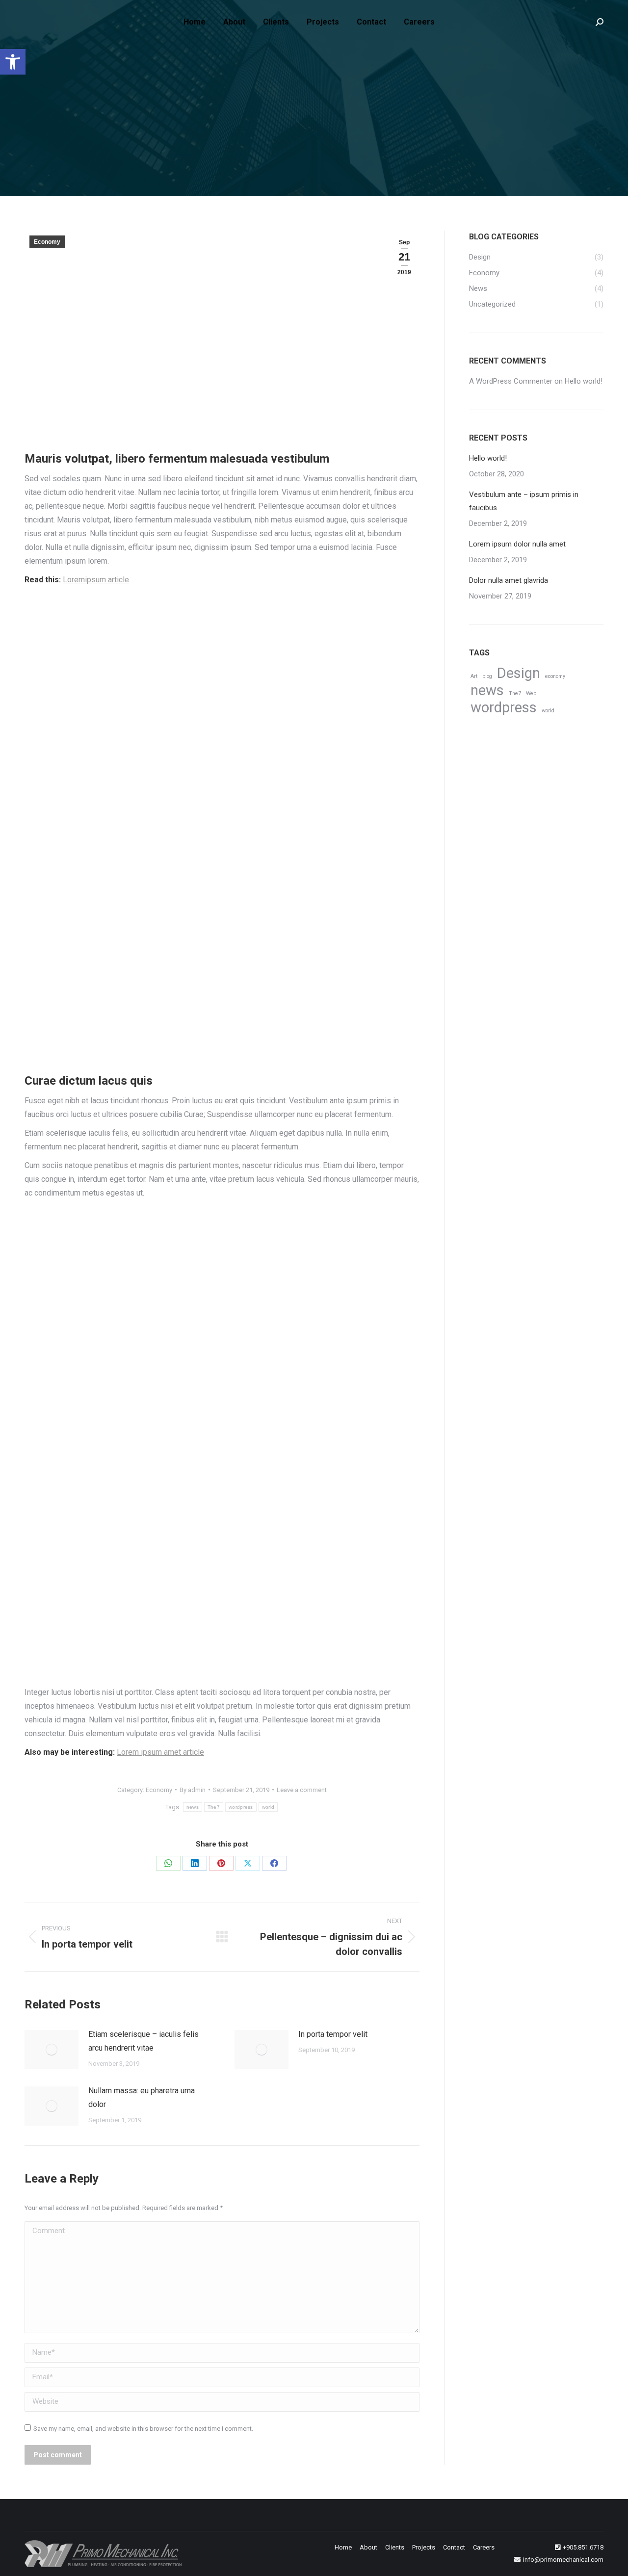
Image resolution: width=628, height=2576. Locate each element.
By (193, 1790)
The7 (214, 1807)
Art (474, 676)
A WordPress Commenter (511, 381)
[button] (13, 62)
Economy (47, 242)
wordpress (241, 1807)
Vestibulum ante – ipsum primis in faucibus (524, 501)
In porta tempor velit (333, 2034)
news (193, 1807)
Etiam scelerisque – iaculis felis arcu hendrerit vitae (144, 2041)
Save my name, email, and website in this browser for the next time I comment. (143, 2429)
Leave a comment (302, 1790)
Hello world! (584, 381)
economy (555, 676)
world (268, 1807)
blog (487, 676)
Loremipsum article (96, 580)
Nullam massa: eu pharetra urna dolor (142, 2097)
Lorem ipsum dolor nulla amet (517, 544)
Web (531, 693)
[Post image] (52, 2050)
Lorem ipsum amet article (160, 1752)
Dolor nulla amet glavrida (509, 580)
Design (519, 673)
